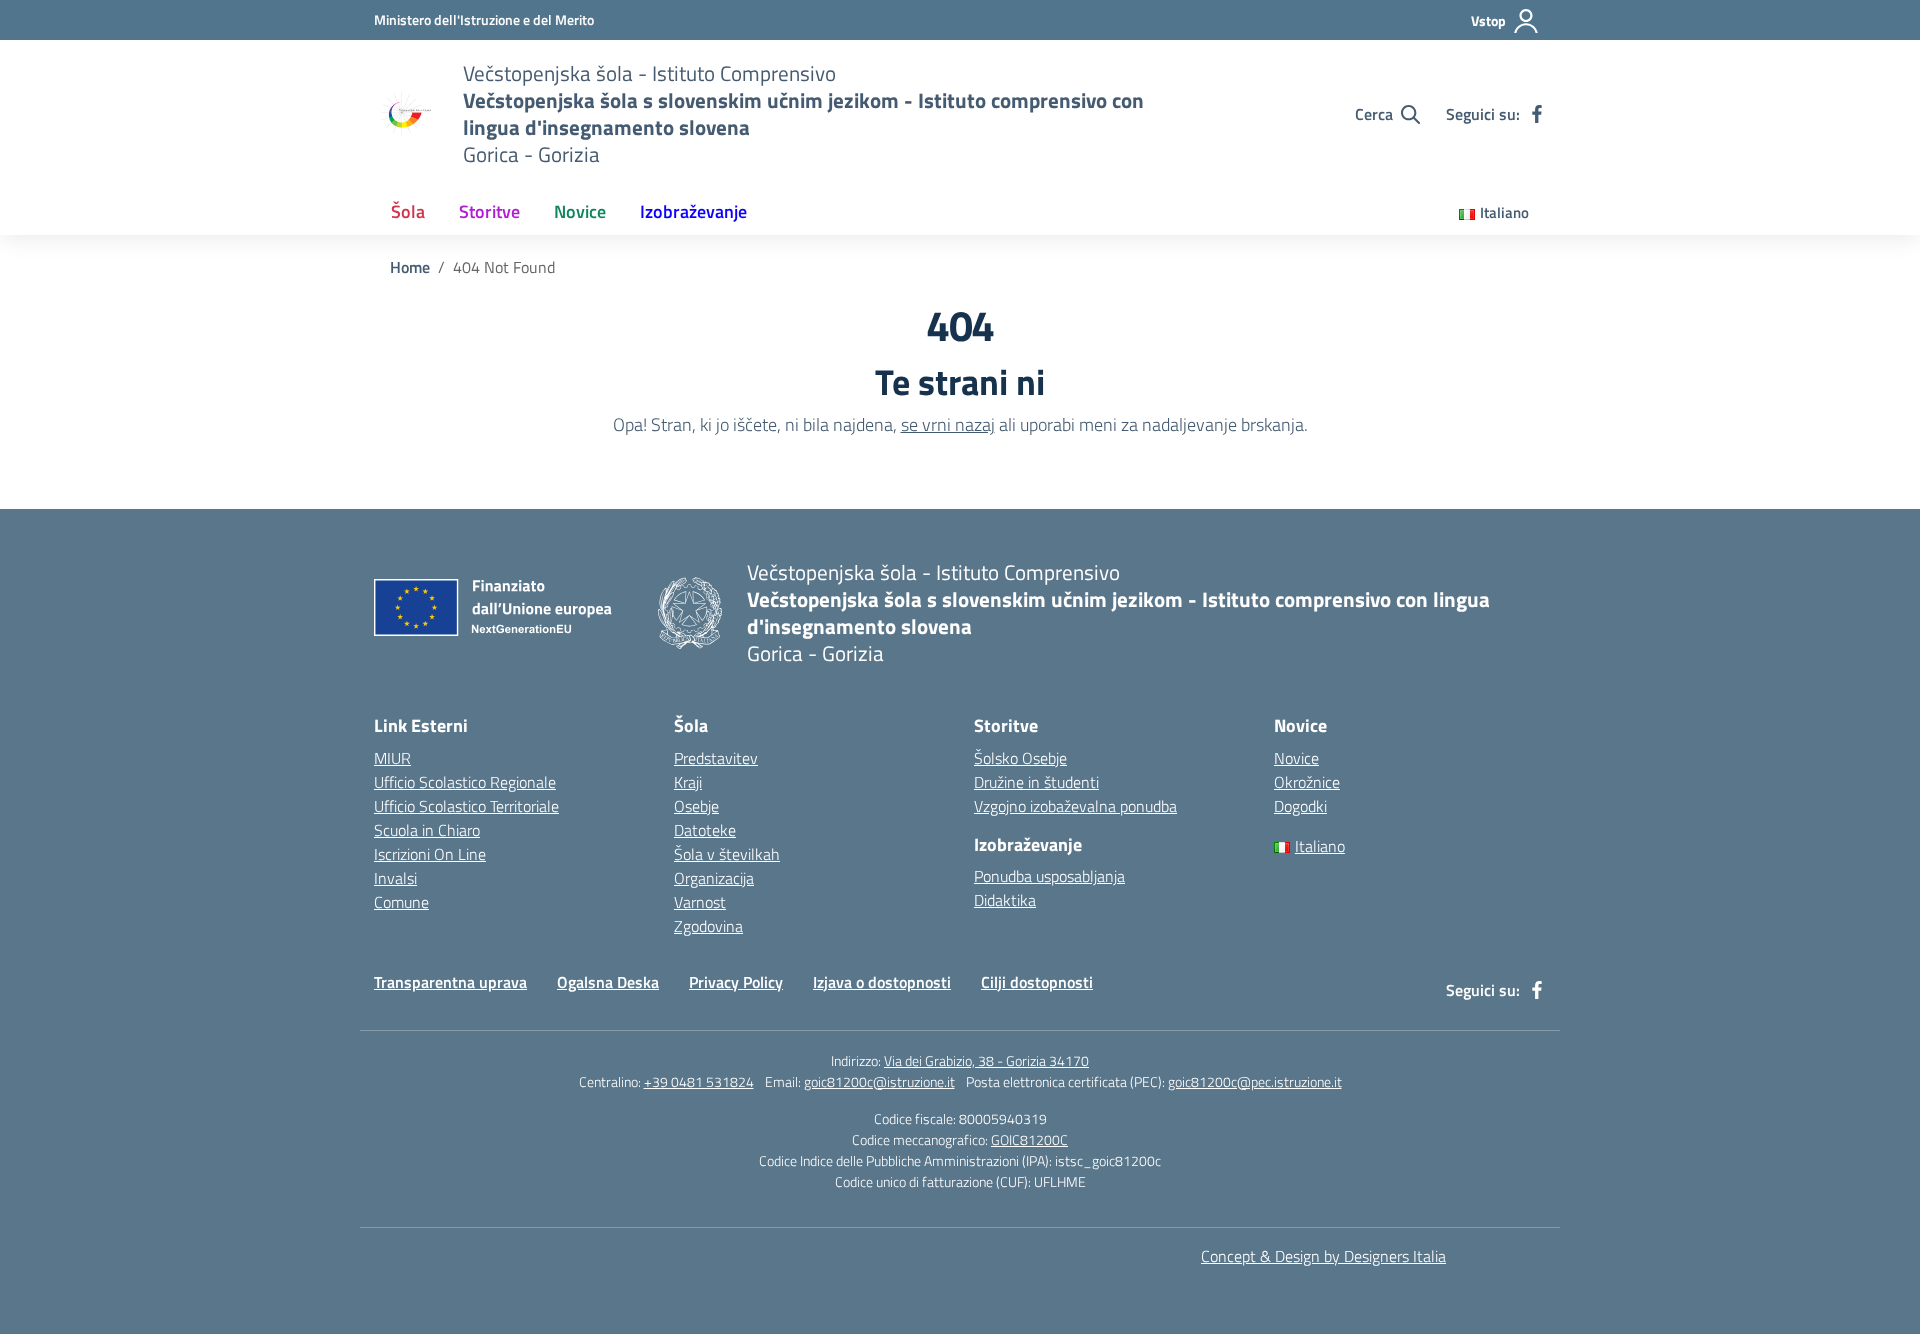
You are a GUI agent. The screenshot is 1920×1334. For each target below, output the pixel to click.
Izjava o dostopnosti (882, 982)
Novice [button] (580, 211)
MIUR (392, 758)
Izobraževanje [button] (693, 211)
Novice (1296, 758)
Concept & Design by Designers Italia (1323, 1256)
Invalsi (395, 878)
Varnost (700, 902)
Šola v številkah (727, 854)
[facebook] (1537, 114)
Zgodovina (708, 926)
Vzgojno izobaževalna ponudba (1075, 806)
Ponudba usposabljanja (1049, 876)
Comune (401, 902)
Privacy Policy (736, 982)
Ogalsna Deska (608, 982)
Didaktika (1005, 900)
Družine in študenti (1036, 782)
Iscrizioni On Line (430, 854)
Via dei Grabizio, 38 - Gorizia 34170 (986, 1060)
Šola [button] (408, 211)
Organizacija (714, 878)
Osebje (696, 806)
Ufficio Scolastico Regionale (465, 782)
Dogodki (1300, 806)
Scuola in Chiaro (427, 830)
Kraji (688, 782)
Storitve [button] (489, 211)
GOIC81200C (1029, 1139)
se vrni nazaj (948, 424)
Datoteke (705, 830)
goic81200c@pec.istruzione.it (1255, 1081)
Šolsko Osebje (1020, 758)
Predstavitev (716, 758)
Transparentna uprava (450, 982)
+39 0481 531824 (699, 1081)
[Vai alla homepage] (406, 114)
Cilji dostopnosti (1037, 982)
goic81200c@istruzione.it (879, 1081)
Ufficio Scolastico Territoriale (466, 806)
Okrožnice (1307, 782)
